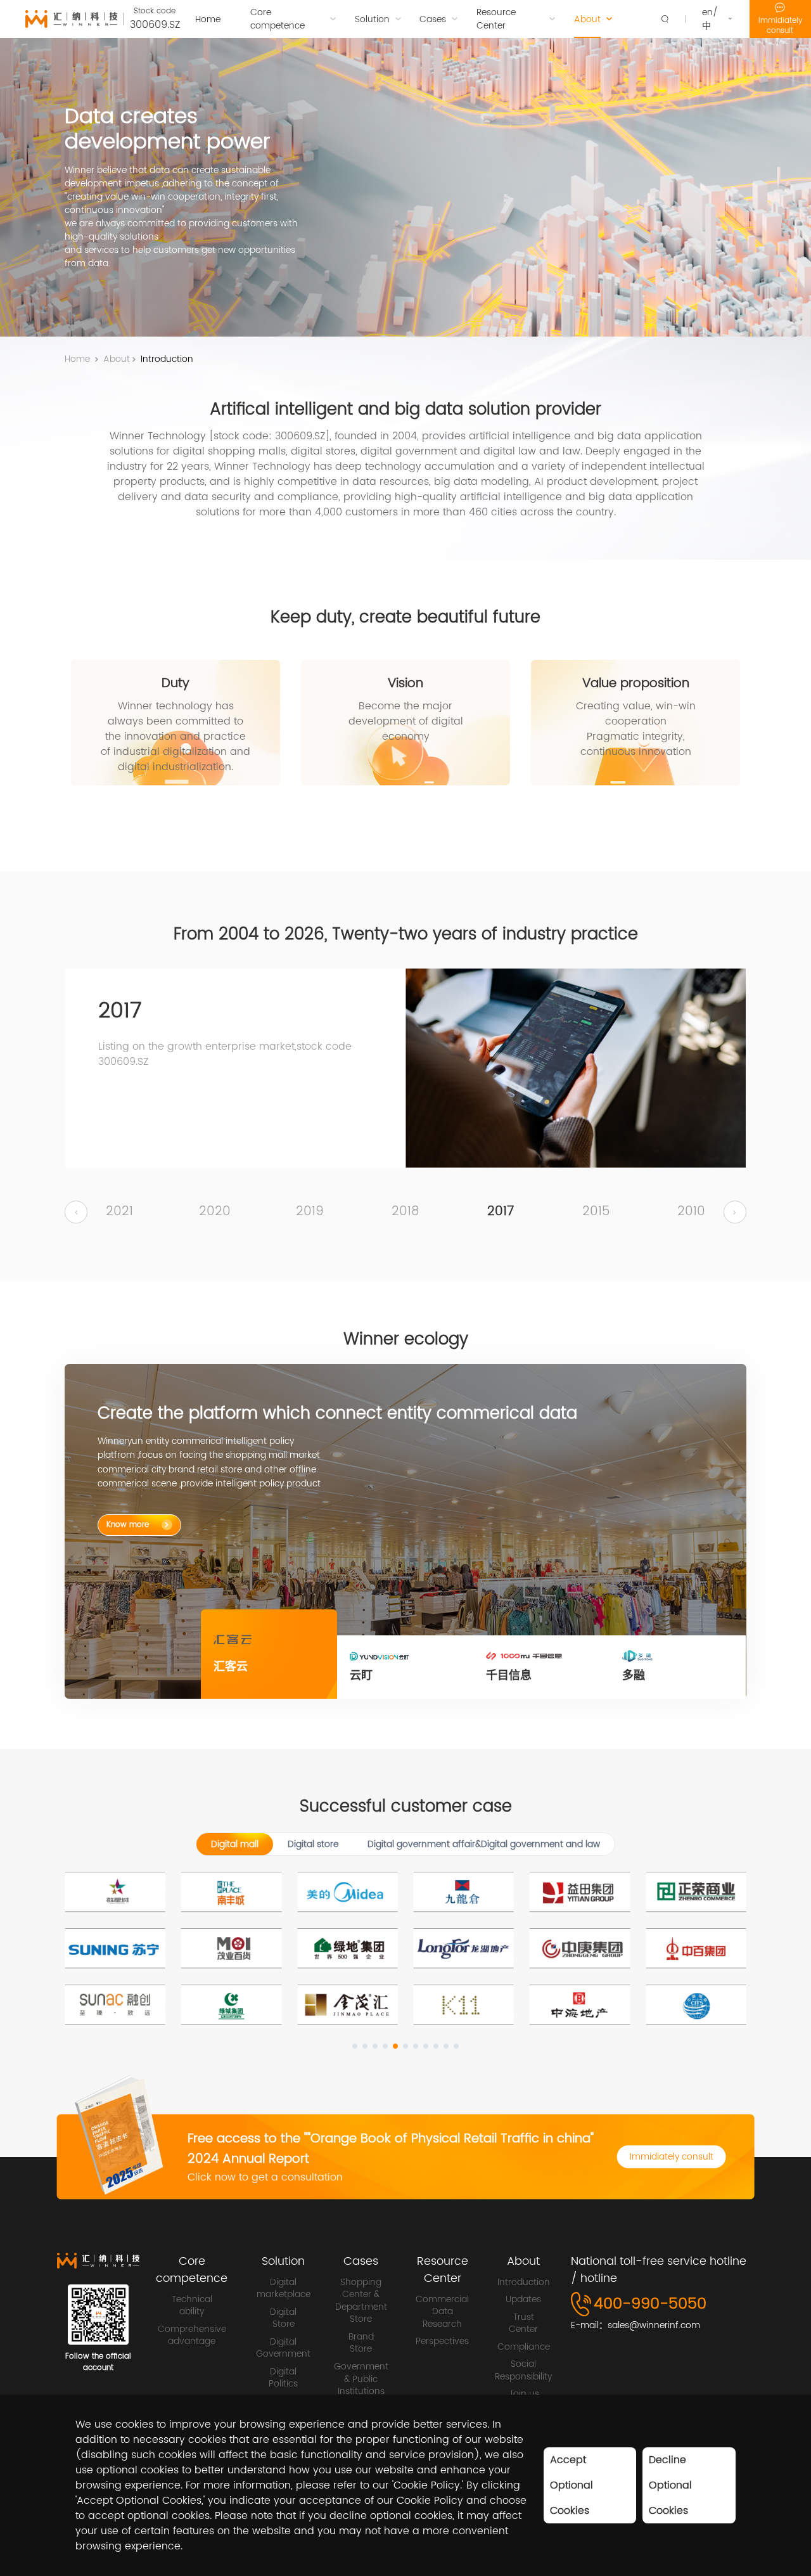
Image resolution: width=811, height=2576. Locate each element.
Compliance (524, 2347)
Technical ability (192, 2306)
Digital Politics (283, 2378)
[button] (76, 1213)
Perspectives (442, 2341)
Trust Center (523, 2323)
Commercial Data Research (442, 2312)
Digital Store (283, 2318)
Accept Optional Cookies (572, 2485)
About (117, 359)
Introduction (167, 359)
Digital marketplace (284, 2289)
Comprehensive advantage (192, 2335)
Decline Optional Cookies (670, 2485)
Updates (523, 2300)
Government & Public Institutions (361, 2379)
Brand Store (361, 2343)
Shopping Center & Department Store (361, 2301)
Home (77, 359)
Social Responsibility (523, 2370)
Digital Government (283, 2348)
